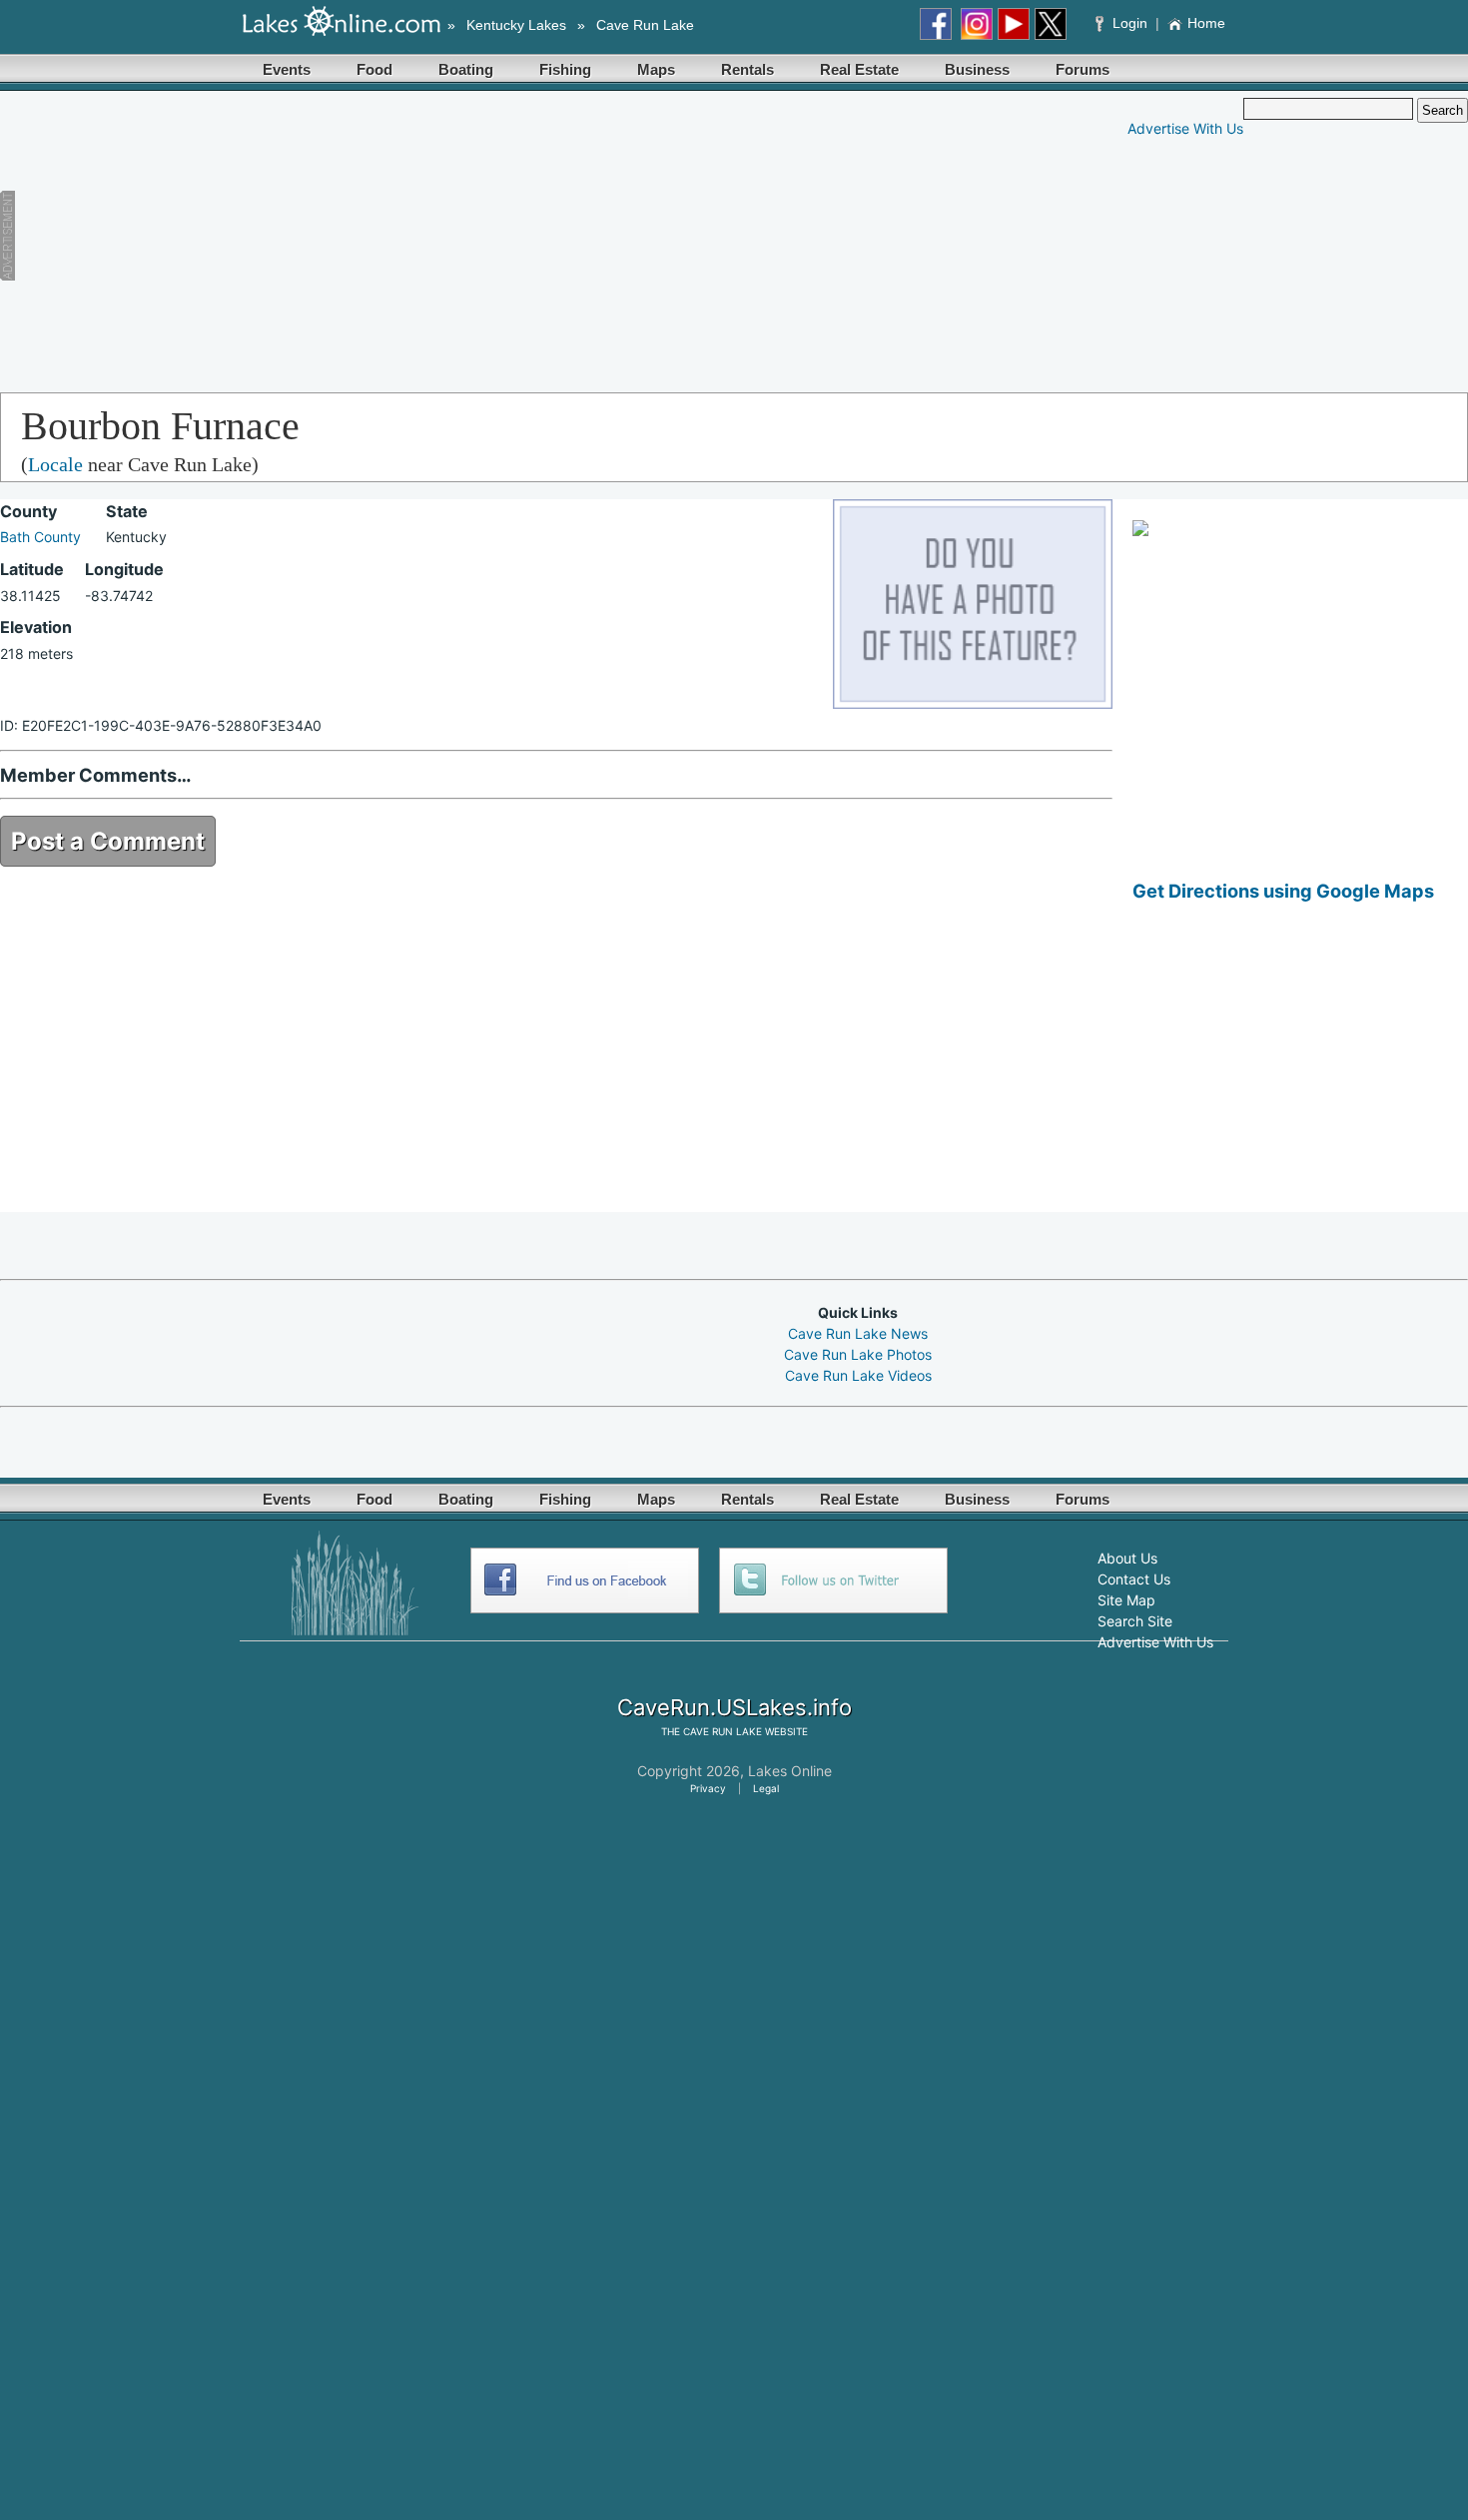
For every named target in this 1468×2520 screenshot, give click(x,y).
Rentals (747, 69)
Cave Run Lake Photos (858, 1354)
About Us (1127, 1558)
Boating (466, 69)
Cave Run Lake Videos (858, 1375)
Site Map (1126, 1600)
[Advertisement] (394, 238)
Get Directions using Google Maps (1283, 891)
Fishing (565, 69)
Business (977, 69)
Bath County (40, 537)
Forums (1083, 69)
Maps (656, 69)
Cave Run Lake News (858, 1333)
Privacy (708, 1788)
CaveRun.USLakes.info (734, 1707)
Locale (55, 464)
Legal (766, 1788)
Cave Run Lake (645, 25)
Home (1206, 23)
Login (1130, 23)
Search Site (1135, 1621)
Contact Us (1134, 1579)
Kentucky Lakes (516, 25)
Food (374, 69)
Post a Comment (108, 841)
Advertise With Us (1185, 128)
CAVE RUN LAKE (723, 1731)
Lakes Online (790, 1771)
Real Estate (859, 69)
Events (287, 69)
